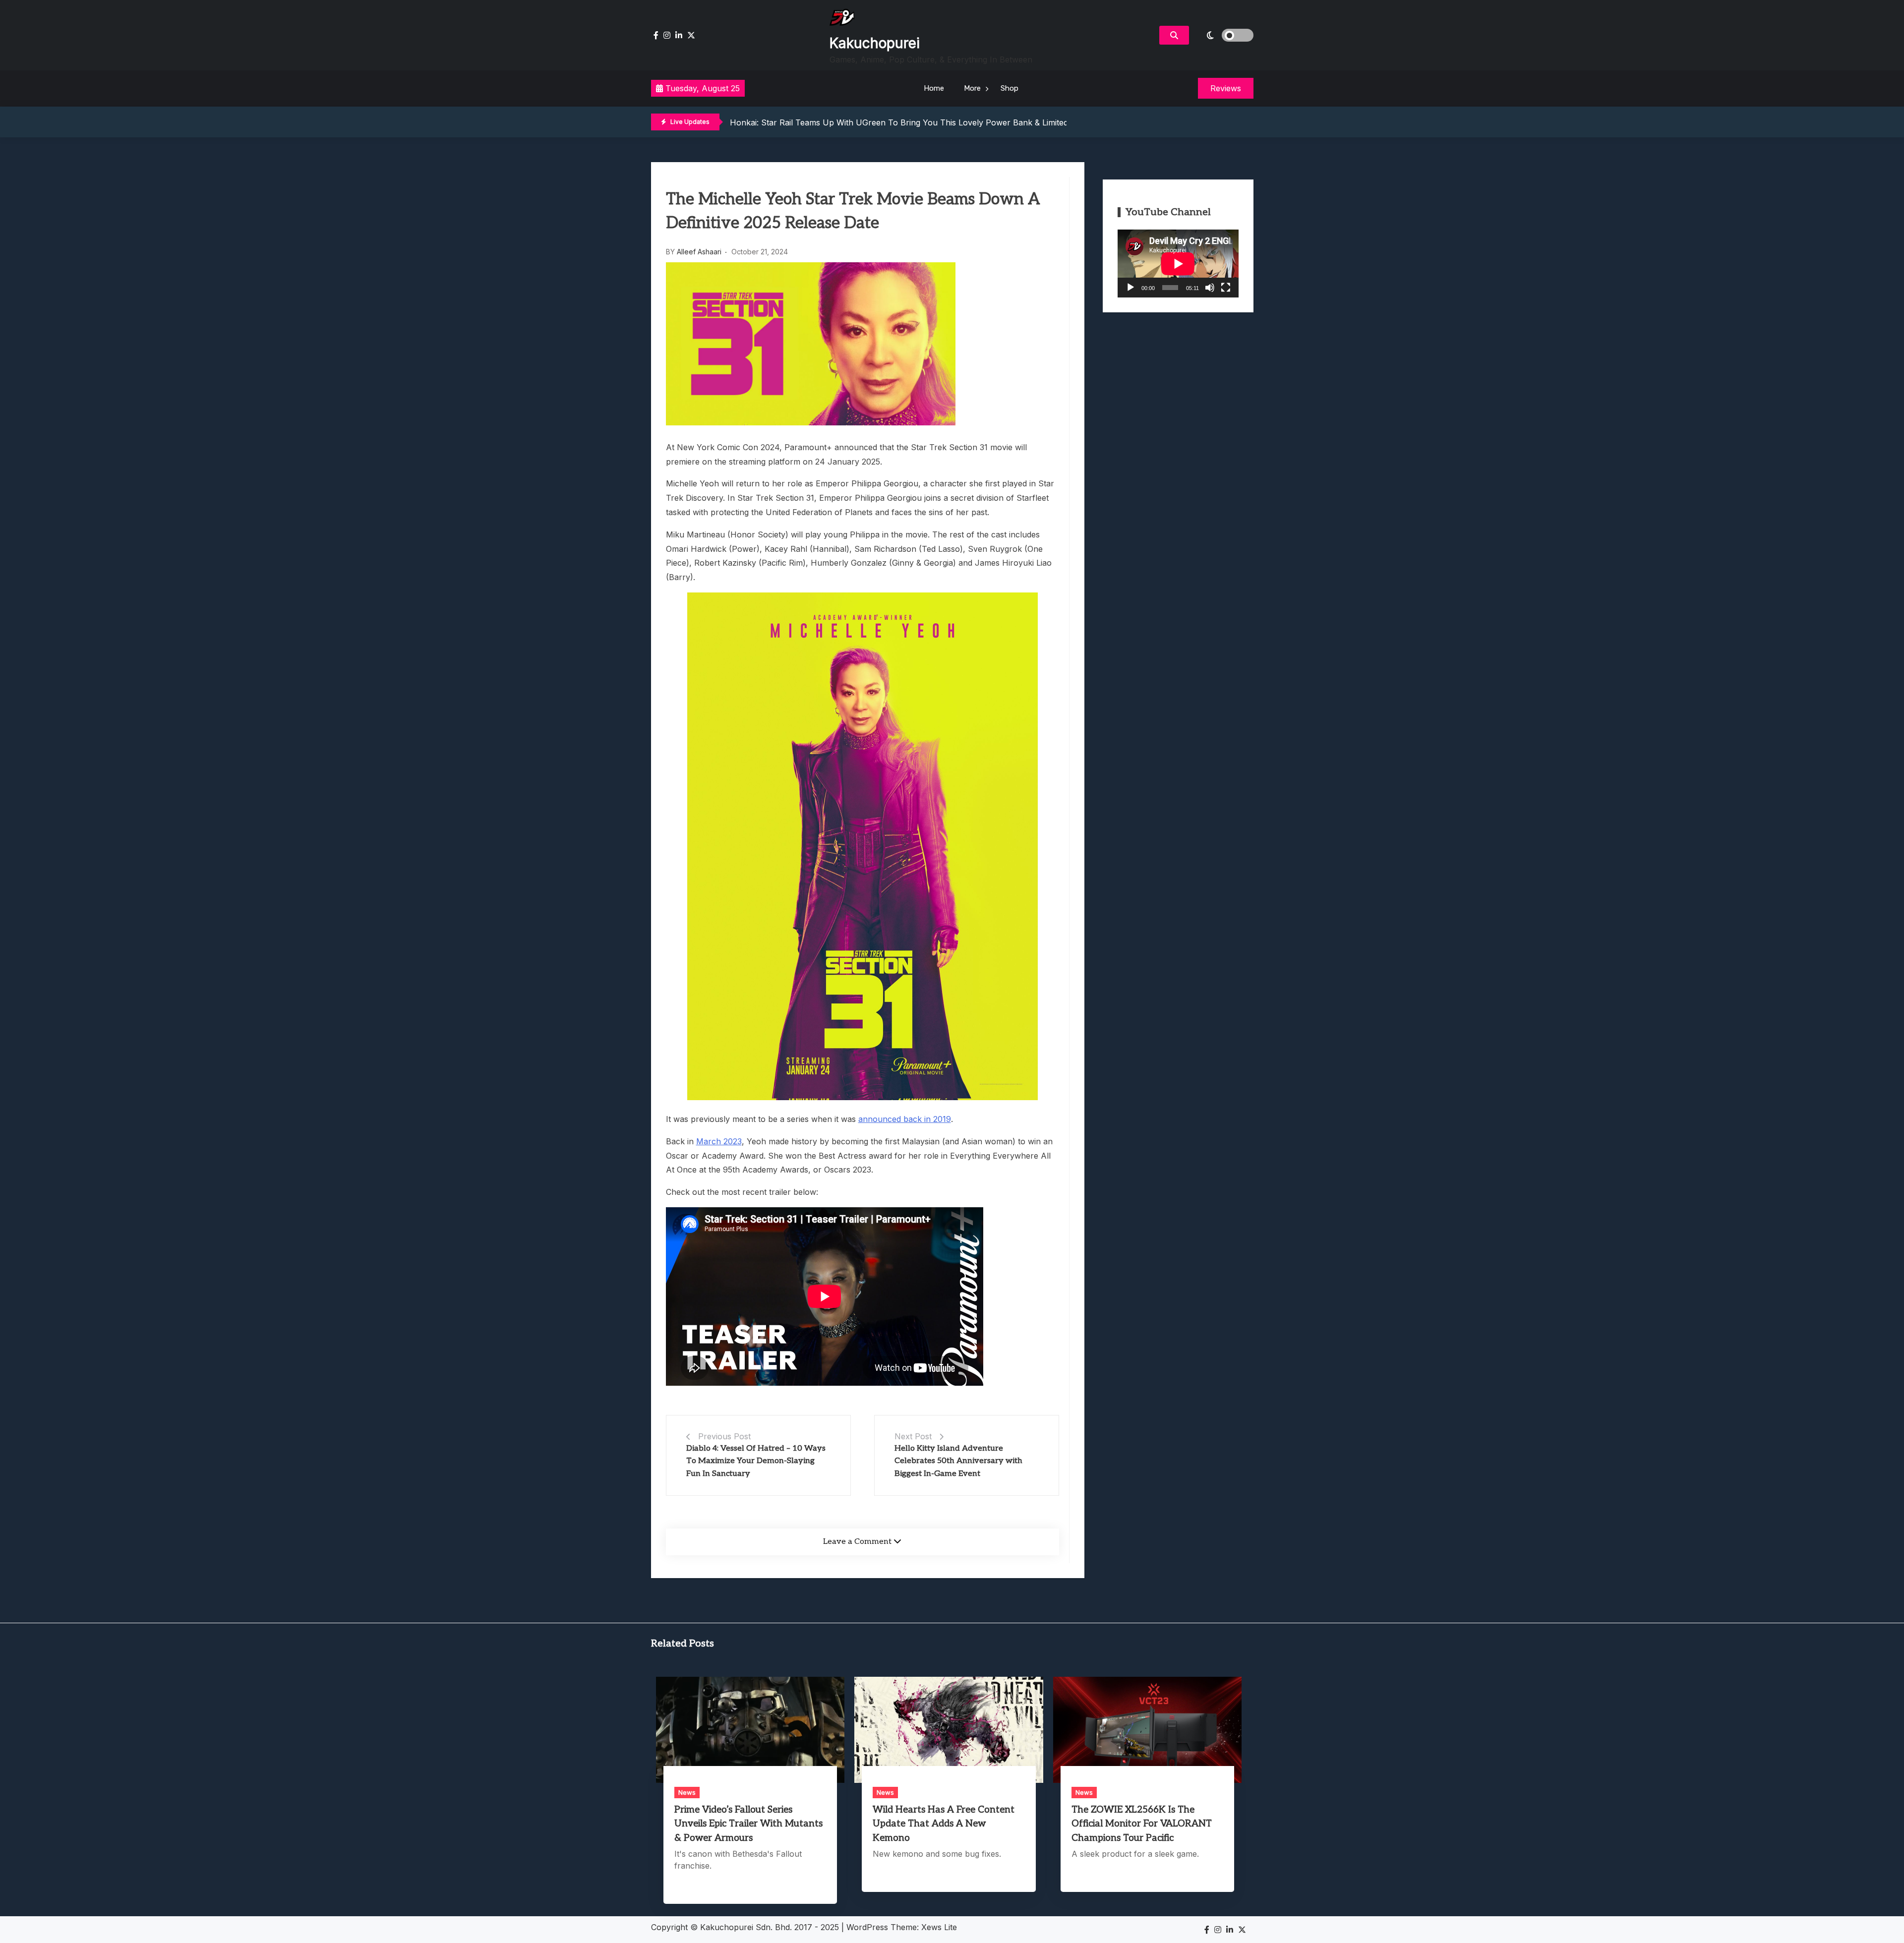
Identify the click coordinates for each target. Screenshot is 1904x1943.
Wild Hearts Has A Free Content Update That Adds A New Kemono (944, 1824)
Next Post (913, 1436)
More (972, 88)
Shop (1010, 88)
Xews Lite (939, 1927)
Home (934, 88)
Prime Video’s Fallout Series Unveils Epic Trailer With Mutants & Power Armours (748, 1824)
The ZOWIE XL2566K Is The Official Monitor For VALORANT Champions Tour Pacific (1142, 1824)
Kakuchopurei (875, 43)
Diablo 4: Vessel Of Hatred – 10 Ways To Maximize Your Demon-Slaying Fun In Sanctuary (756, 1461)
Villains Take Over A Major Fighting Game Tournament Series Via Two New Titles (883, 122)
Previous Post (724, 1436)
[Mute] (1210, 288)
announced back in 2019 (905, 1119)
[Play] (1130, 288)
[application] (1178, 264)
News (687, 1792)
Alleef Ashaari (699, 252)
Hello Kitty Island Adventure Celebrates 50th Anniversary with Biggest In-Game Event (958, 1461)
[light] (1224, 35)
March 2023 (719, 1141)
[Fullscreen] (1226, 288)
